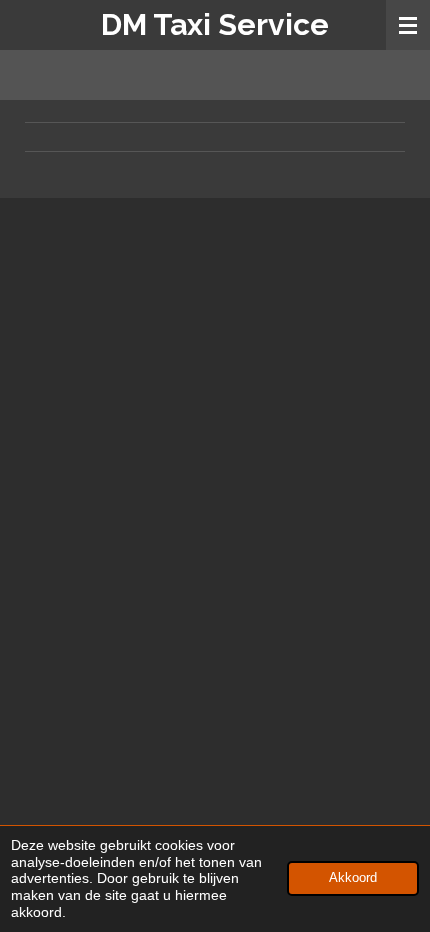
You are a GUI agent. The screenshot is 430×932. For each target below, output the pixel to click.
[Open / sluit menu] (408, 25)
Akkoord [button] (353, 878)
